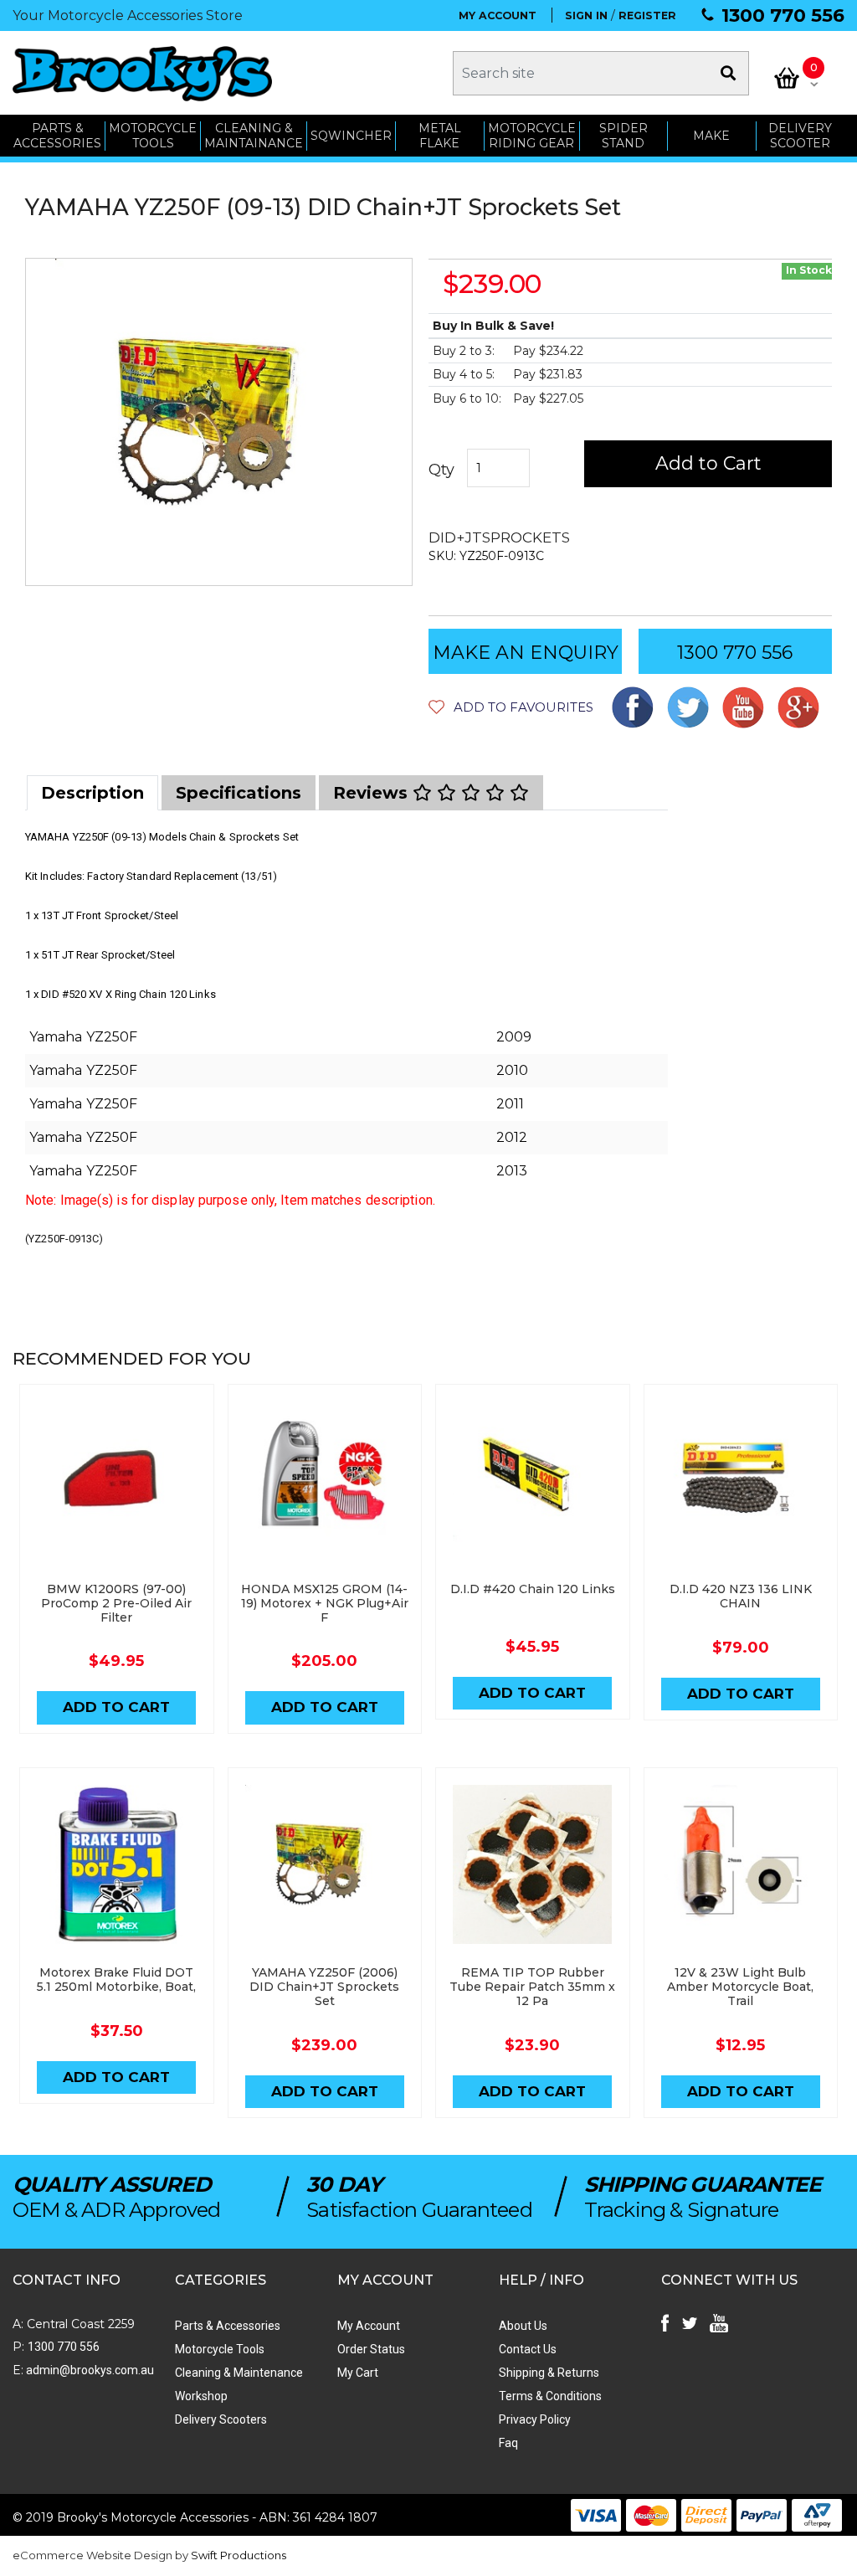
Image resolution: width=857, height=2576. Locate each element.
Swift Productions (239, 2555)
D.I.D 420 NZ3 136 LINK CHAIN (741, 1596)
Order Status (371, 2349)
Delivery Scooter (800, 136)
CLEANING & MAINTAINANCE (254, 136)
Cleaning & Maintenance (239, 2373)
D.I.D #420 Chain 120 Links (533, 1589)
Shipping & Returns (549, 2373)
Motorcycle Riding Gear (532, 136)
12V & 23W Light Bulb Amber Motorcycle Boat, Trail (740, 1987)
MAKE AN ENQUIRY (526, 653)
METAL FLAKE (440, 136)
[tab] (92, 793)
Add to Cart (708, 463)
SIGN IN (586, 15)
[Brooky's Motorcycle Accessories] (142, 73)
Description (92, 793)
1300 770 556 (783, 15)
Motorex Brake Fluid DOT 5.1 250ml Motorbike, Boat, (116, 1980)
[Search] (728, 73)
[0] (787, 78)
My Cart (358, 2373)
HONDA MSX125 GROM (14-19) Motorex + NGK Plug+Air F (325, 1603)
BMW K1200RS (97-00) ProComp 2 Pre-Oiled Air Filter (116, 1603)
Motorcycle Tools (220, 2349)
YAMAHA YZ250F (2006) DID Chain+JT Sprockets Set (324, 1987)
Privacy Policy (535, 2419)
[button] (511, 707)
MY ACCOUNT (498, 15)
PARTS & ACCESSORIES (57, 136)
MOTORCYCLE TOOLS (153, 136)
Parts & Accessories (228, 2326)
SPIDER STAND (624, 136)
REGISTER (647, 15)
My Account (369, 2326)
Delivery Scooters (221, 2419)
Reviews (373, 793)
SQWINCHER (351, 136)
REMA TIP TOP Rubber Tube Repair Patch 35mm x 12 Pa (532, 1987)
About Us (523, 2326)
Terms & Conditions (550, 2396)
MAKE (711, 136)
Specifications (239, 793)
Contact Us (528, 2349)
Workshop (201, 2396)
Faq (508, 2443)
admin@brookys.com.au (89, 2370)
